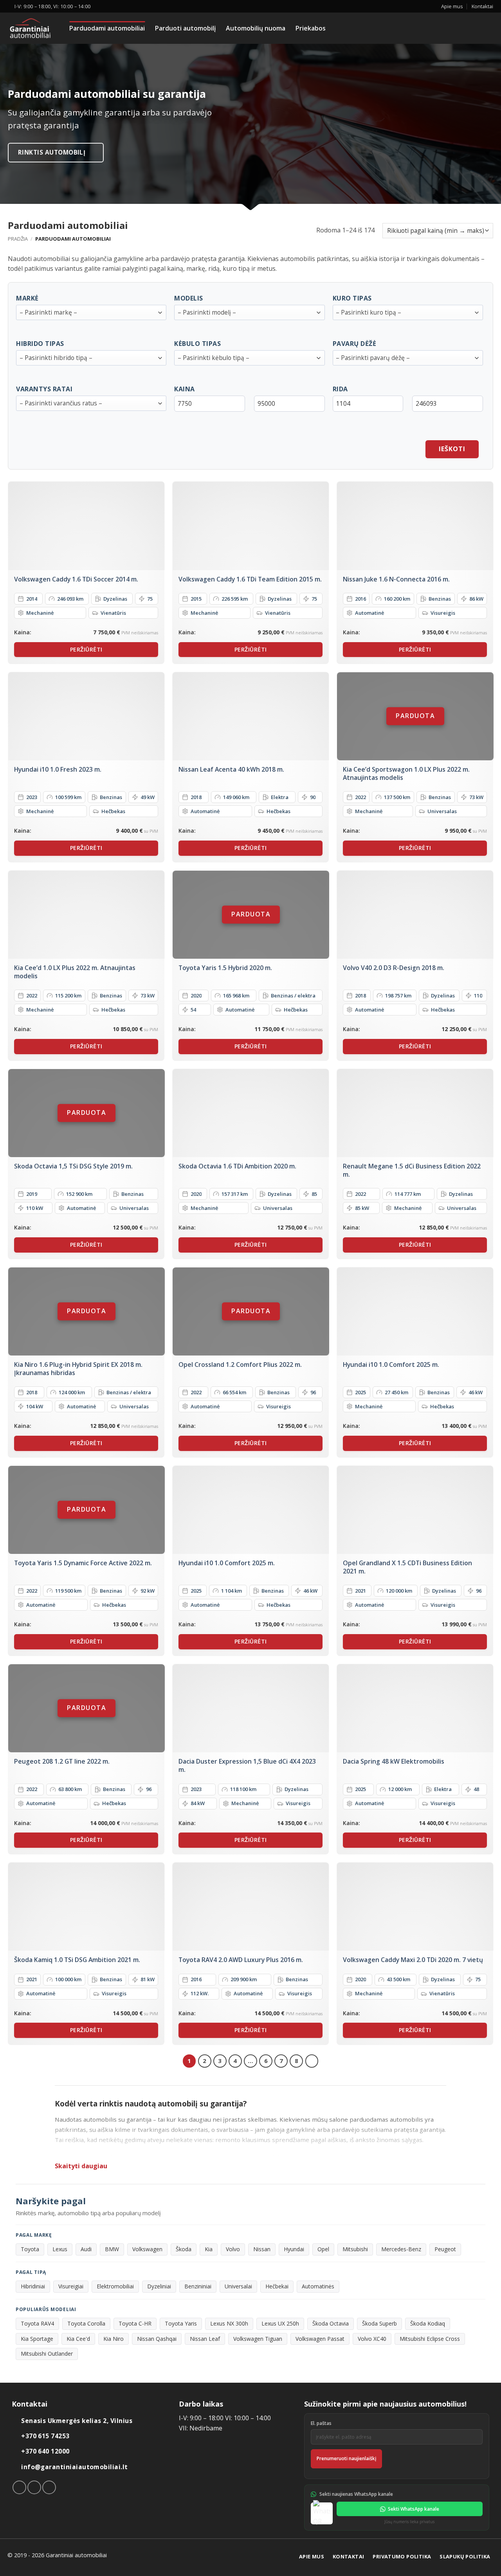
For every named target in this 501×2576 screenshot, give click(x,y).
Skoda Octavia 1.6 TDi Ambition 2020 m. (237, 1166)
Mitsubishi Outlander (47, 2354)
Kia (209, 2249)
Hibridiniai (33, 2286)
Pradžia (18, 239)
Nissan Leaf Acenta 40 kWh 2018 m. (231, 770)
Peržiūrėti (86, 649)
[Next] (312, 2061)
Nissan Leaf (205, 2339)
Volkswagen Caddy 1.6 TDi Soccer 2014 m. (76, 579)
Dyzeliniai (159, 2286)
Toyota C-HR (135, 2323)
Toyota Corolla (86, 2323)
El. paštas (321, 2423)
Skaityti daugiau (81, 2166)
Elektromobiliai (115, 2286)
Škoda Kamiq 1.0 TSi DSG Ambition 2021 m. (77, 1960)
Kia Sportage (37, 2339)
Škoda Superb (379, 2323)
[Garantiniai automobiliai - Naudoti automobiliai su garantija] (33, 28)
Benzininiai (198, 2286)
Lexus (60, 2249)
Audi (86, 2249)
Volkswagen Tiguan (258, 2339)
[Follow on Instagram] (34, 2487)
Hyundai (294, 2249)
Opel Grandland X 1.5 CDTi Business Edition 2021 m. (407, 1567)
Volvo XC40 (372, 2339)
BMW (112, 2249)
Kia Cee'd (78, 2339)
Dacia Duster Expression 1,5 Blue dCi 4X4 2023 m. (247, 1765)
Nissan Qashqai (157, 2339)
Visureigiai (71, 2286)
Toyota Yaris (181, 2323)
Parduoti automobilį (185, 28)
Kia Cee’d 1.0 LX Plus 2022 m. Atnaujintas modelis (75, 972)
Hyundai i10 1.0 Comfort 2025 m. (391, 1365)
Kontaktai (482, 6)
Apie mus (452, 6)
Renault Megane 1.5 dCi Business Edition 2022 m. (412, 1170)
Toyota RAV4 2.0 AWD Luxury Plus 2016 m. (241, 1960)
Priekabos (311, 28)
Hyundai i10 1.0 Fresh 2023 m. (58, 770)
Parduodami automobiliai (107, 28)
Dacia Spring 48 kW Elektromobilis (394, 1761)
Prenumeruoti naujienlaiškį (346, 2458)
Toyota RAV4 (37, 2323)
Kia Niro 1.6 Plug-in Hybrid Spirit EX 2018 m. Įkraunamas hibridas (78, 1369)
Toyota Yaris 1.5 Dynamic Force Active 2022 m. (83, 1563)
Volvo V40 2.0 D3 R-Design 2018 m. (394, 968)
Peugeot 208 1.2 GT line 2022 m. (62, 1761)
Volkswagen (147, 2249)
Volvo (233, 2249)
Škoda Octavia (331, 2323)
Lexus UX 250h (280, 2323)
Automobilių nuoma (256, 28)
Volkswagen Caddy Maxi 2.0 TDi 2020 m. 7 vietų (413, 1960)
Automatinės (318, 2286)
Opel (323, 2249)
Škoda (184, 2249)
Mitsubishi (355, 2249)
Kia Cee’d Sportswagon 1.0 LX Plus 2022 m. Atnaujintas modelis (406, 773)
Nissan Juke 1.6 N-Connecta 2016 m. (396, 579)
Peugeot (445, 2249)
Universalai (238, 2286)
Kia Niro (114, 2339)
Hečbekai (277, 2286)
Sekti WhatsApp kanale (414, 2509)
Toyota (30, 2249)
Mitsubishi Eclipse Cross (430, 2339)
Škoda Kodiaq (428, 2323)
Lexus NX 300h (229, 2323)
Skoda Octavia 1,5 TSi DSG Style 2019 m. (73, 1166)
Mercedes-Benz (401, 2249)
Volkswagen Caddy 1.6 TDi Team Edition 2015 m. (250, 579)
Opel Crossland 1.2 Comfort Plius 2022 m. (240, 1365)
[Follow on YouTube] (49, 2487)
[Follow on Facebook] (19, 2487)
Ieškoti (452, 449)
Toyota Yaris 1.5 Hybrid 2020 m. (225, 968)
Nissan (262, 2249)
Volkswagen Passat (320, 2339)
